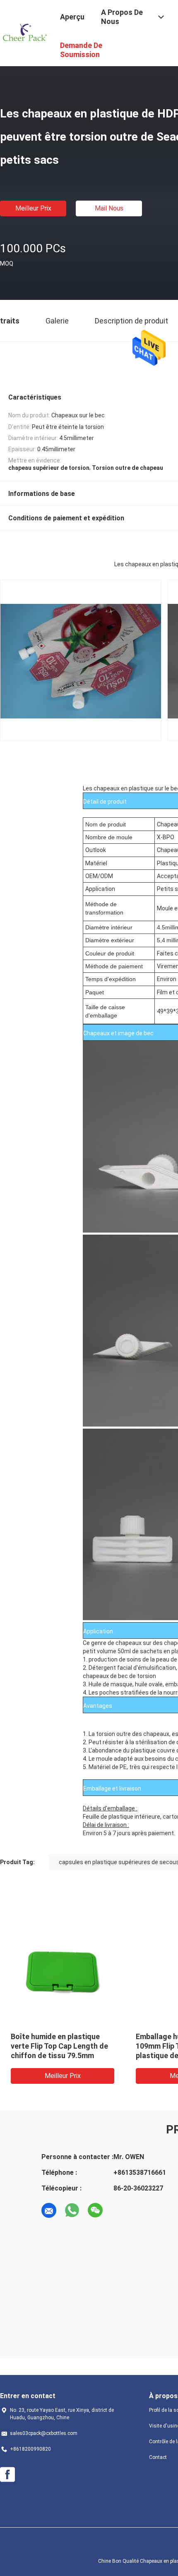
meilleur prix (33, 208)
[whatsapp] (72, 2210)
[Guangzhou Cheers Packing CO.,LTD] (25, 32)
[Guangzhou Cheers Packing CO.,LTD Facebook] (7, 2475)
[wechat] (95, 2210)
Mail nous (109, 208)
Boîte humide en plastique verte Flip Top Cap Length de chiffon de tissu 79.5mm (59, 2046)
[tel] (118, 2210)
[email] (49, 2210)
